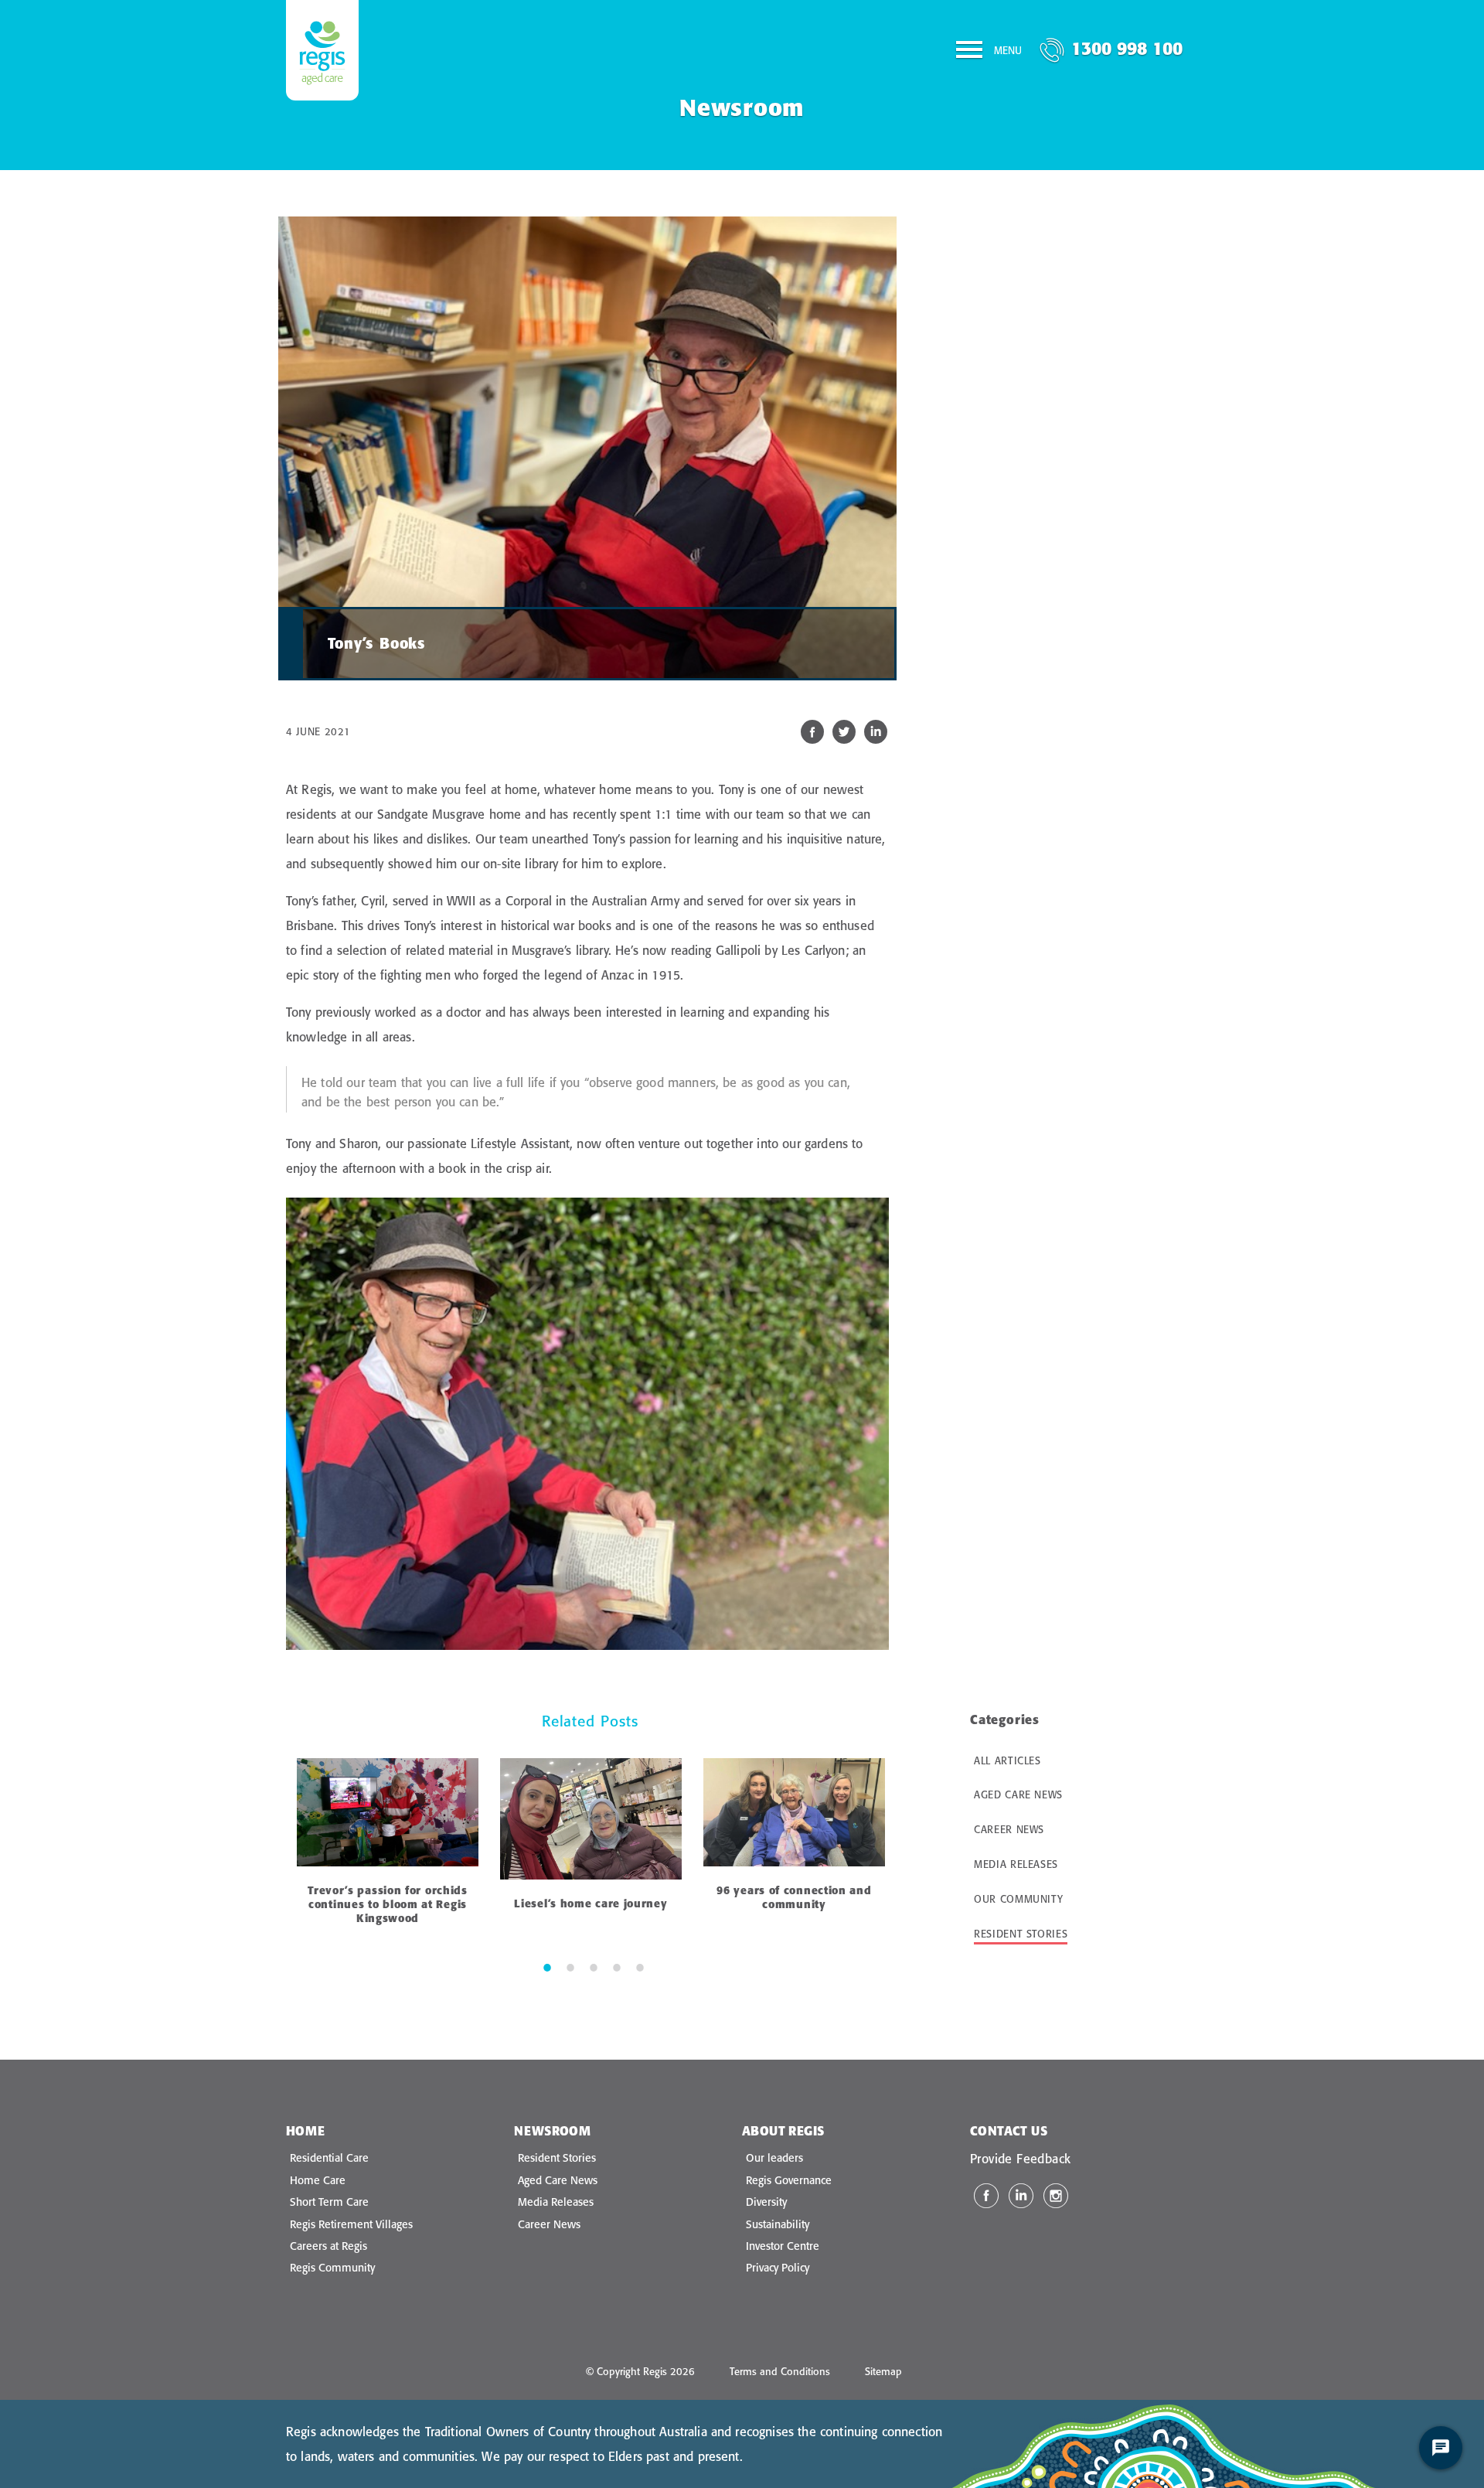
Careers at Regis (328, 2246)
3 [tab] (594, 1967)
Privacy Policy (778, 2268)
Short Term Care (329, 2202)
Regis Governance (789, 2180)
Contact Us (1009, 2131)
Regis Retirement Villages (351, 2224)
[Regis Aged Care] (322, 50)
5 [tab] (640, 1967)
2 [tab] (570, 1967)
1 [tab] (547, 1967)
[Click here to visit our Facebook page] (986, 2196)
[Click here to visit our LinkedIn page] (1021, 2196)
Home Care (318, 2180)
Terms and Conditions (780, 2371)
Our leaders (774, 2158)
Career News (1009, 1829)
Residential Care (329, 2158)
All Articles (1007, 1760)
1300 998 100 (1127, 48)
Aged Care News (1018, 1794)
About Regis (783, 2131)
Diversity (766, 2202)
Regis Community (332, 2268)
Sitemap (883, 2371)
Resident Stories (1021, 1934)
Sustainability (778, 2224)
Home (306, 2131)
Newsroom (552, 2131)
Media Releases (1016, 1864)
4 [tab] (617, 1967)
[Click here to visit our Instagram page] (1056, 2196)
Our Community (1018, 1899)
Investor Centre (783, 2246)
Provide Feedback (1020, 2159)
